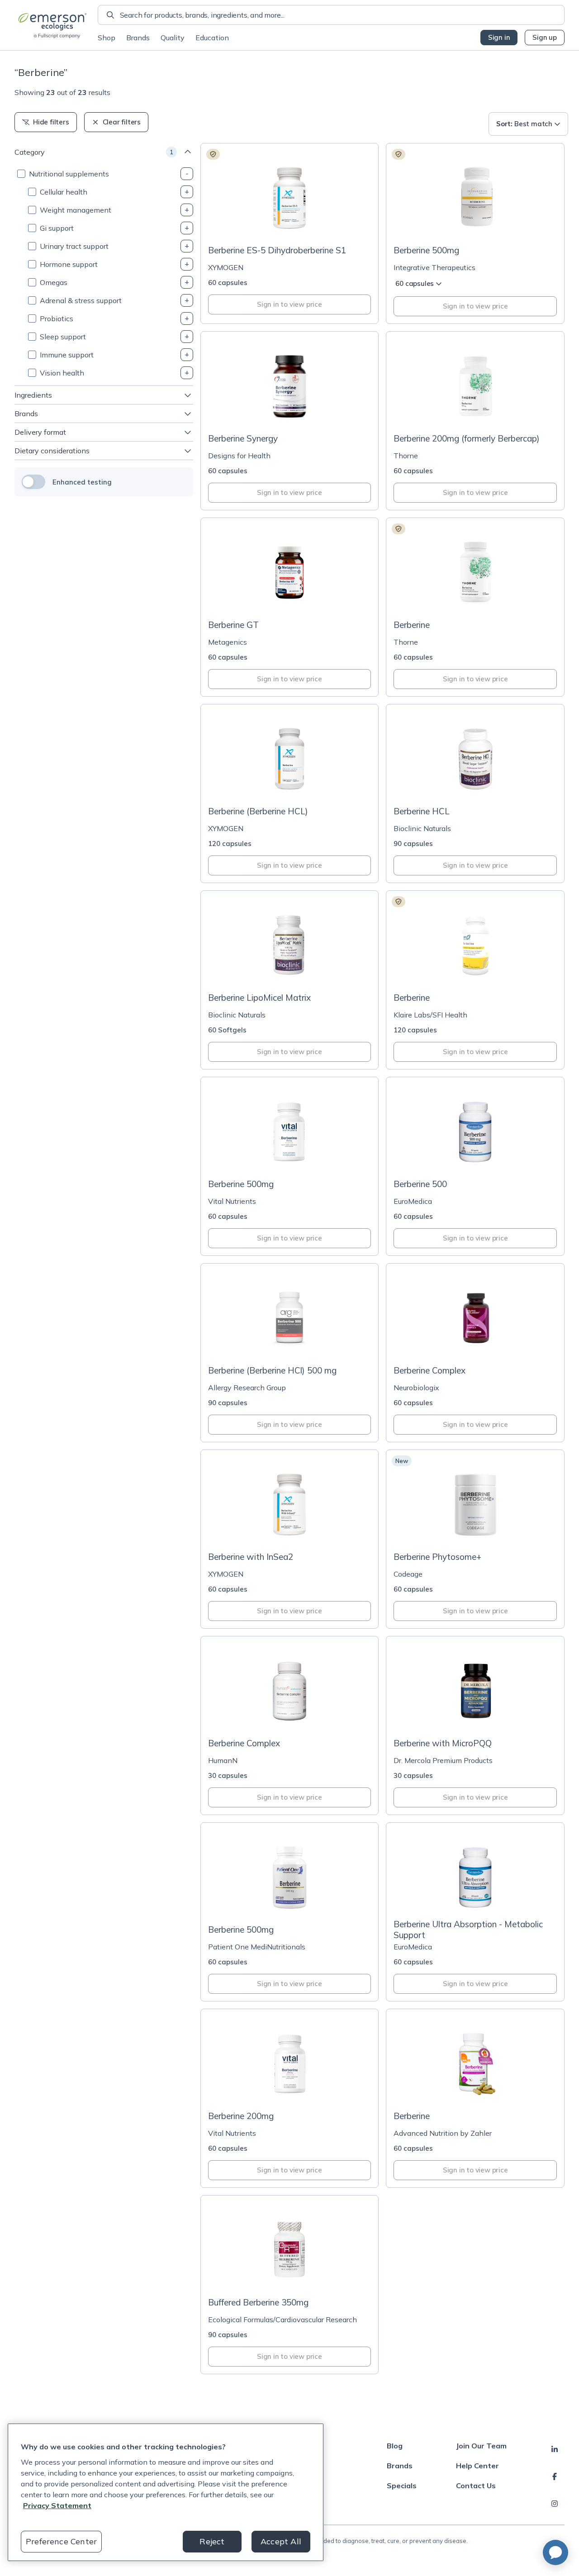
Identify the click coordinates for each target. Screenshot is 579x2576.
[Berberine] (475, 607)
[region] (166, 2492)
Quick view (295, 221)
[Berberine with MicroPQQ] (475, 1725)
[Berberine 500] (475, 1166)
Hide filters (51, 122)
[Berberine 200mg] (290, 2098)
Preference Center (61, 2541)
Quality (173, 38)
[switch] (33, 482)
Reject (212, 2541)
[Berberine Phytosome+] (475, 1539)
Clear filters (122, 122)
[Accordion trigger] (187, 174)
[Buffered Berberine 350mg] (290, 2285)
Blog (395, 2446)
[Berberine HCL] (475, 794)
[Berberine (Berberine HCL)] (290, 794)
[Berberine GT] (290, 607)
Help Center (477, 2466)
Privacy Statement (57, 2505)
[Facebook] (555, 2476)
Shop (107, 38)
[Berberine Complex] (475, 1353)
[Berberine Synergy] (290, 421)
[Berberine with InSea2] (290, 1539)
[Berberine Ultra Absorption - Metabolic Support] (475, 1912)
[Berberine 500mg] (475, 233)
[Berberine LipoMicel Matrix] (290, 980)
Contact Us (476, 2486)
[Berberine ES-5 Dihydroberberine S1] (290, 233)
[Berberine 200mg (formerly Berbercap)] (475, 421)
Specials (402, 2486)
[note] (213, 154)
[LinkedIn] (555, 2449)
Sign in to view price (289, 304)
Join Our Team (481, 2446)
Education (212, 38)
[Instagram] (555, 2504)
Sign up (545, 37)
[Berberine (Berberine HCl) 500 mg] (290, 1353)
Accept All (281, 2541)
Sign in (499, 37)
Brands (138, 38)
